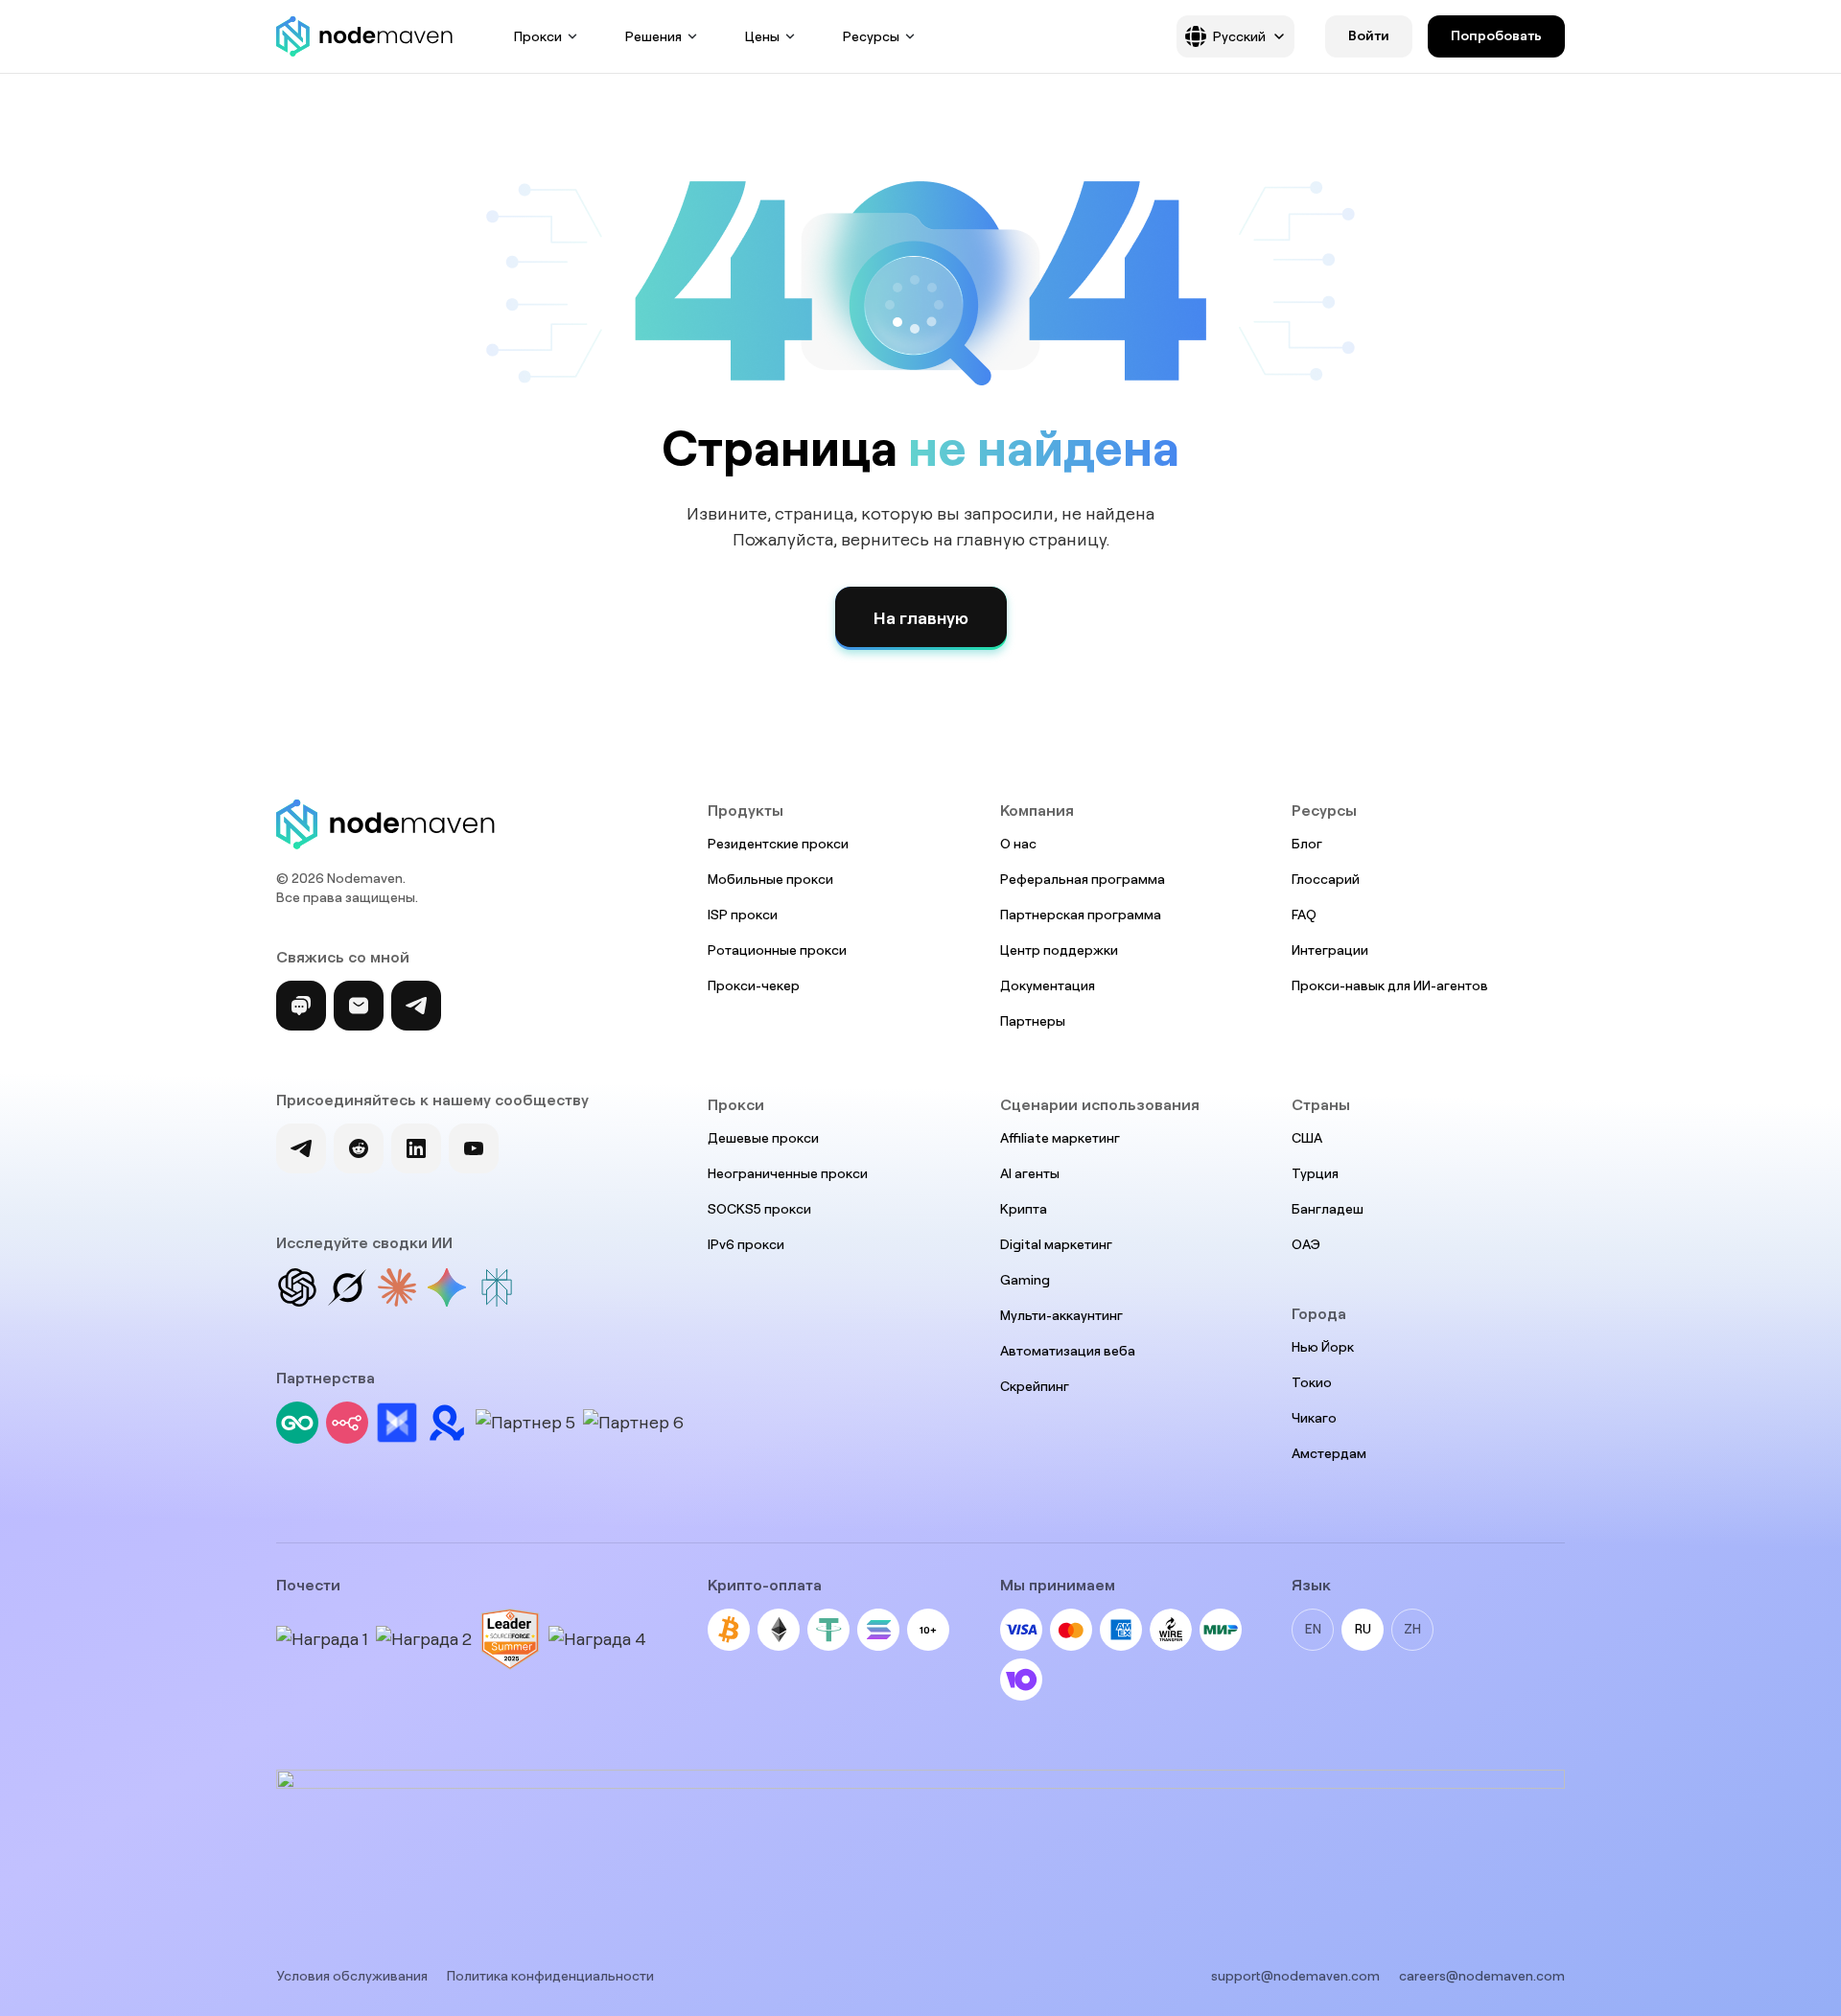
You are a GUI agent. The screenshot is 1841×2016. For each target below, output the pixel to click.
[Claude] (397, 1287)
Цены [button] (762, 36)
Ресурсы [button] (871, 36)
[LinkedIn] (416, 1148)
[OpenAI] (297, 1287)
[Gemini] (447, 1287)
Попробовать (1496, 35)
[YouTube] (474, 1148)
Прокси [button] (538, 36)
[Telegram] (416, 1006)
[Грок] (347, 1287)
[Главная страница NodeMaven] (364, 36)
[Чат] (301, 1006)
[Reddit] (359, 1148)
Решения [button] (653, 36)
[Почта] (359, 1006)
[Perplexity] (497, 1287)
